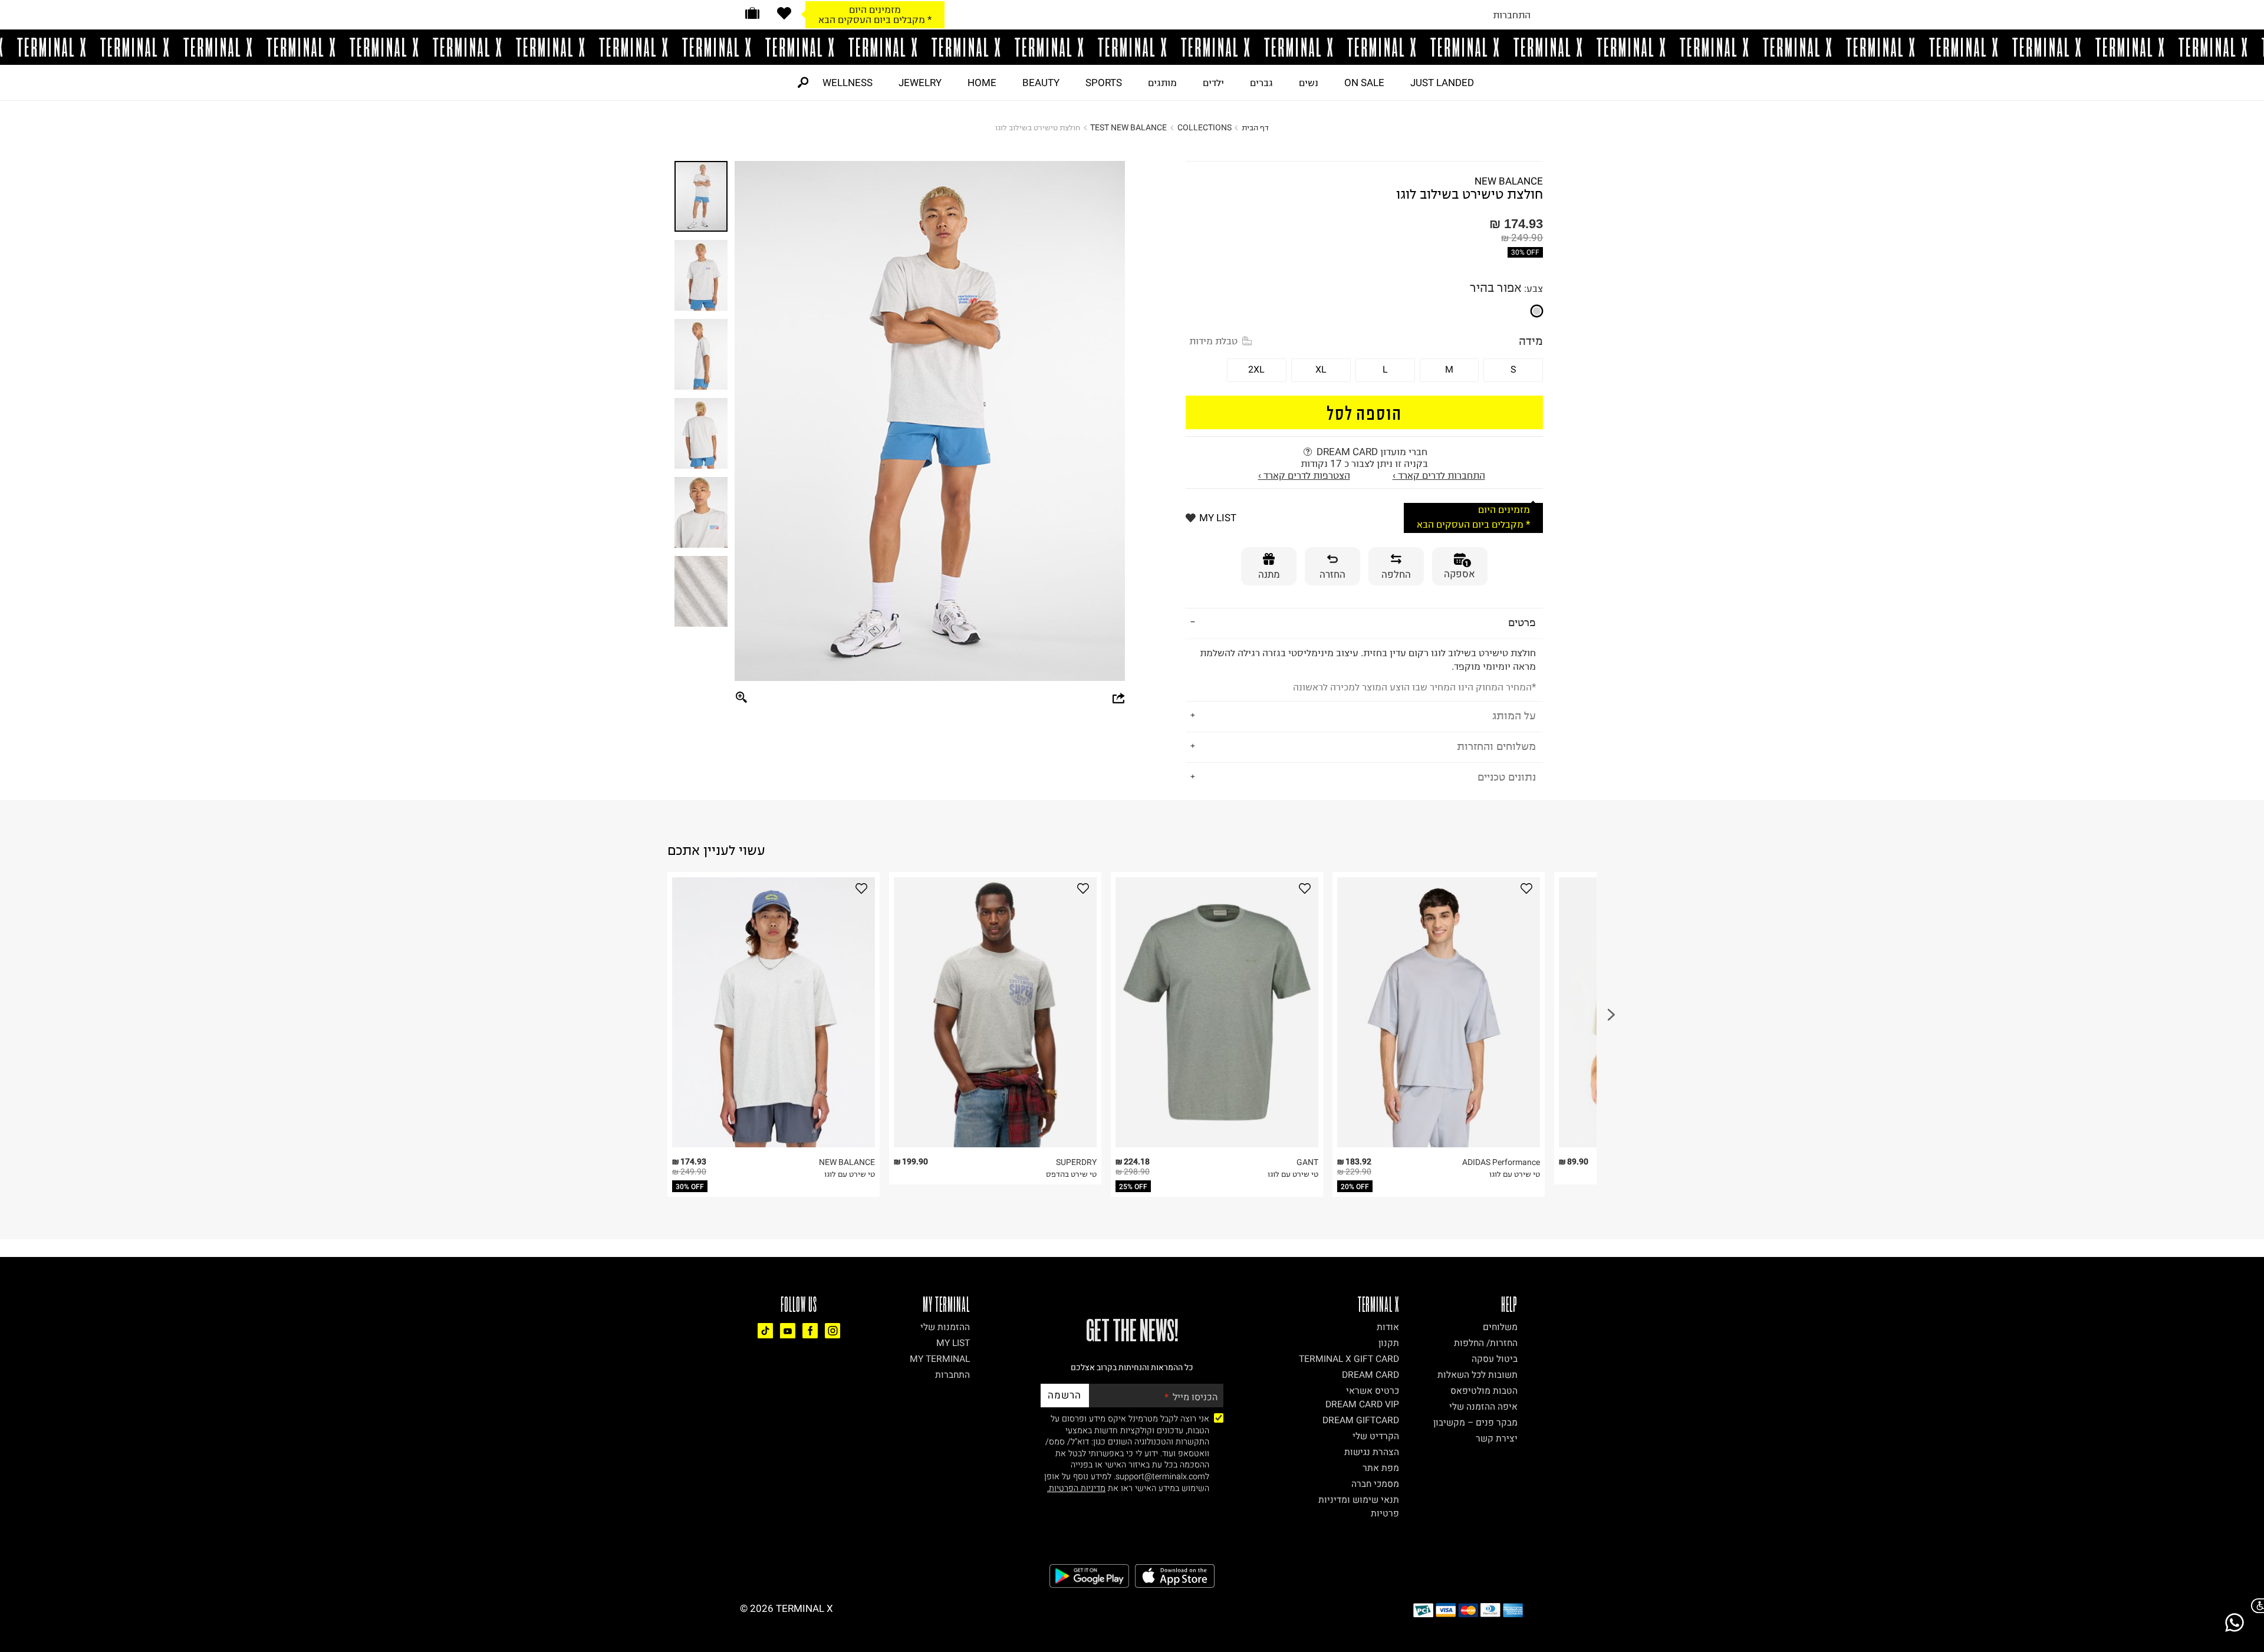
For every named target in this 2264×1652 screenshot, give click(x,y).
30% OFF (1525, 252)
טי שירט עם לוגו (850, 1174)
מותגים (1162, 83)
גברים (1261, 83)
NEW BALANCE (1509, 181)
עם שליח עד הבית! (875, 19)
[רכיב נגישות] (2255, 1606)
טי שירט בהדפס (1071, 1174)
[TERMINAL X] (1132, 47)
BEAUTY (1041, 83)
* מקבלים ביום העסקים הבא (1473, 524)
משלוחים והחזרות (1496, 746)
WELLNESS (848, 83)
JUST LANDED (1442, 83)
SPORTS (1104, 83)
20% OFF (1355, 1187)
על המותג (1514, 715)
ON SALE (1364, 83)
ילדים (1213, 83)
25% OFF (1133, 1187)
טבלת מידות (1213, 341)
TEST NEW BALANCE (1128, 128)
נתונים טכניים (1507, 777)
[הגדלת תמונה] (742, 698)
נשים (1309, 83)
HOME (982, 83)
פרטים (1522, 622)
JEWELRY (920, 83)
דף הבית (1255, 128)
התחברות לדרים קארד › (1439, 475)
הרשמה (1064, 1395)
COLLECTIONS (1205, 128)
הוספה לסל (1365, 412)
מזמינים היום (1504, 510)
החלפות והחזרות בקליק (875, 9)
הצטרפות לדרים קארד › (1304, 475)
